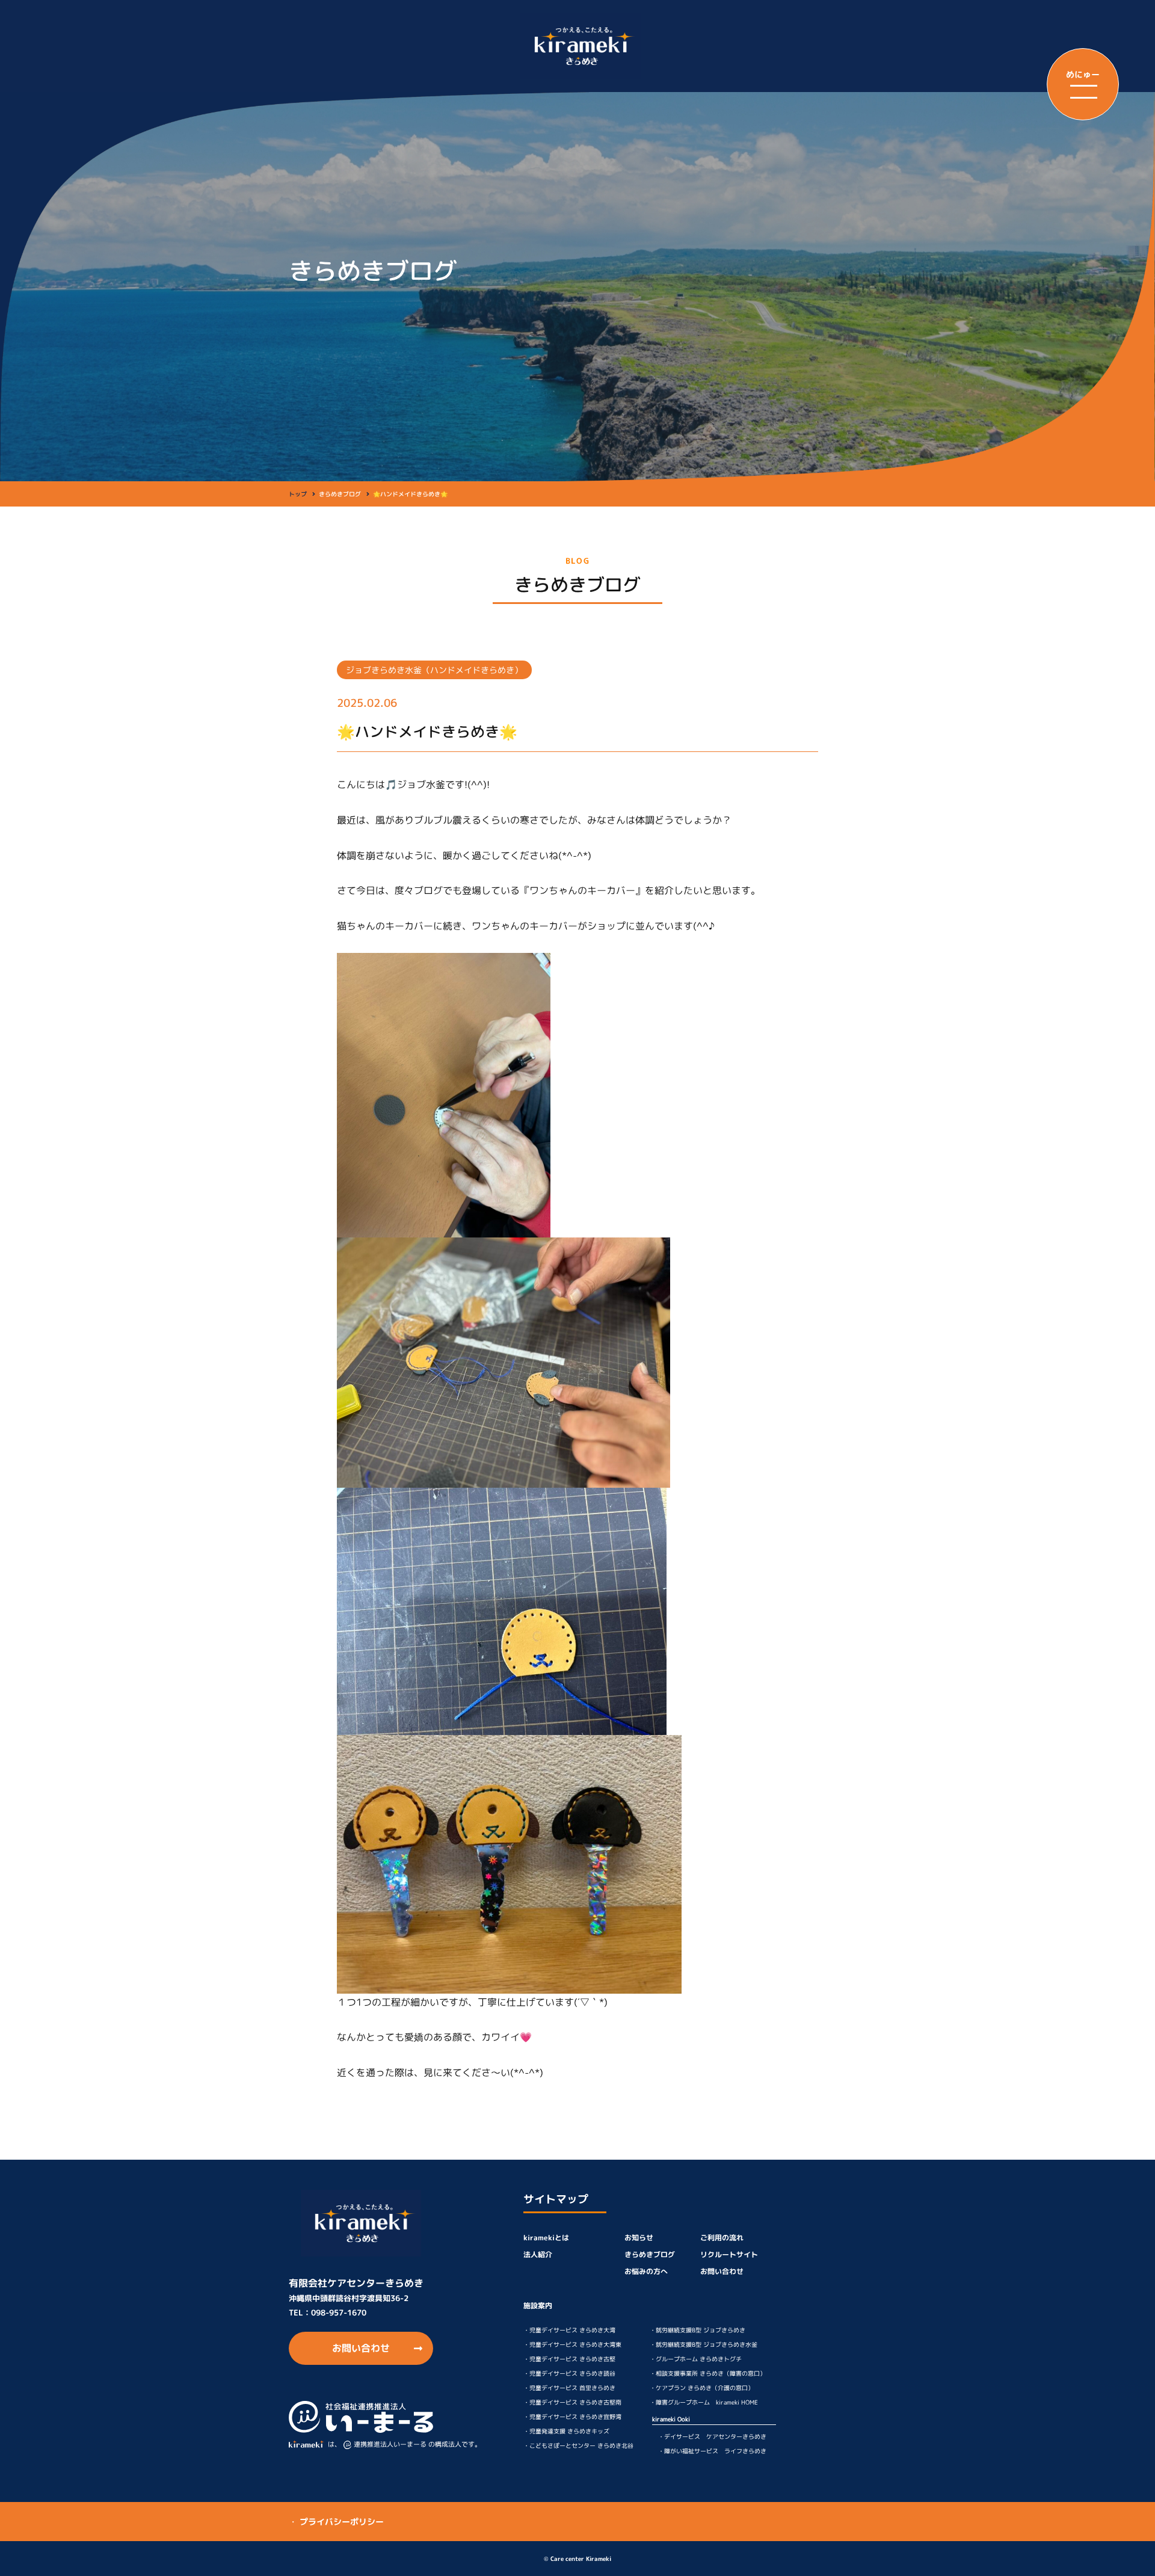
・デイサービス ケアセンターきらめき (712, 2436)
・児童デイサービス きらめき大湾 (569, 2330)
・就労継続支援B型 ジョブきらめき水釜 (704, 2344)
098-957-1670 (339, 2313)
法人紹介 (538, 2254)
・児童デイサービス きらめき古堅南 (572, 2402)
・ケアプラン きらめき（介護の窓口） (702, 2388)
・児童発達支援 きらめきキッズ (566, 2431)
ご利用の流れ (722, 2238)
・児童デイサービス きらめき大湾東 (572, 2344)
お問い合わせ (361, 2348)
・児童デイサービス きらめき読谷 (569, 2373)
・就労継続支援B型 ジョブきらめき (698, 2330)
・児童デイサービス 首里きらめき (569, 2388)
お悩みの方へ (646, 2271)
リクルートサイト (729, 2254)
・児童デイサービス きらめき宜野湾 (572, 2417)
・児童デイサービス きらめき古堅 (569, 2359)
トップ (298, 494)
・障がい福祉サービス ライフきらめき (712, 2451)
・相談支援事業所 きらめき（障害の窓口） (708, 2373)
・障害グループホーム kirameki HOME (704, 2402)
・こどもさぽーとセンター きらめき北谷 (578, 2445)
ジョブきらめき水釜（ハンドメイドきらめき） (434, 670)
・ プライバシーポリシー (336, 2522)
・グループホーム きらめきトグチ (696, 2359)
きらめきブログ (650, 2254)
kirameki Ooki (671, 2419)
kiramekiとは (546, 2238)
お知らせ (639, 2238)
